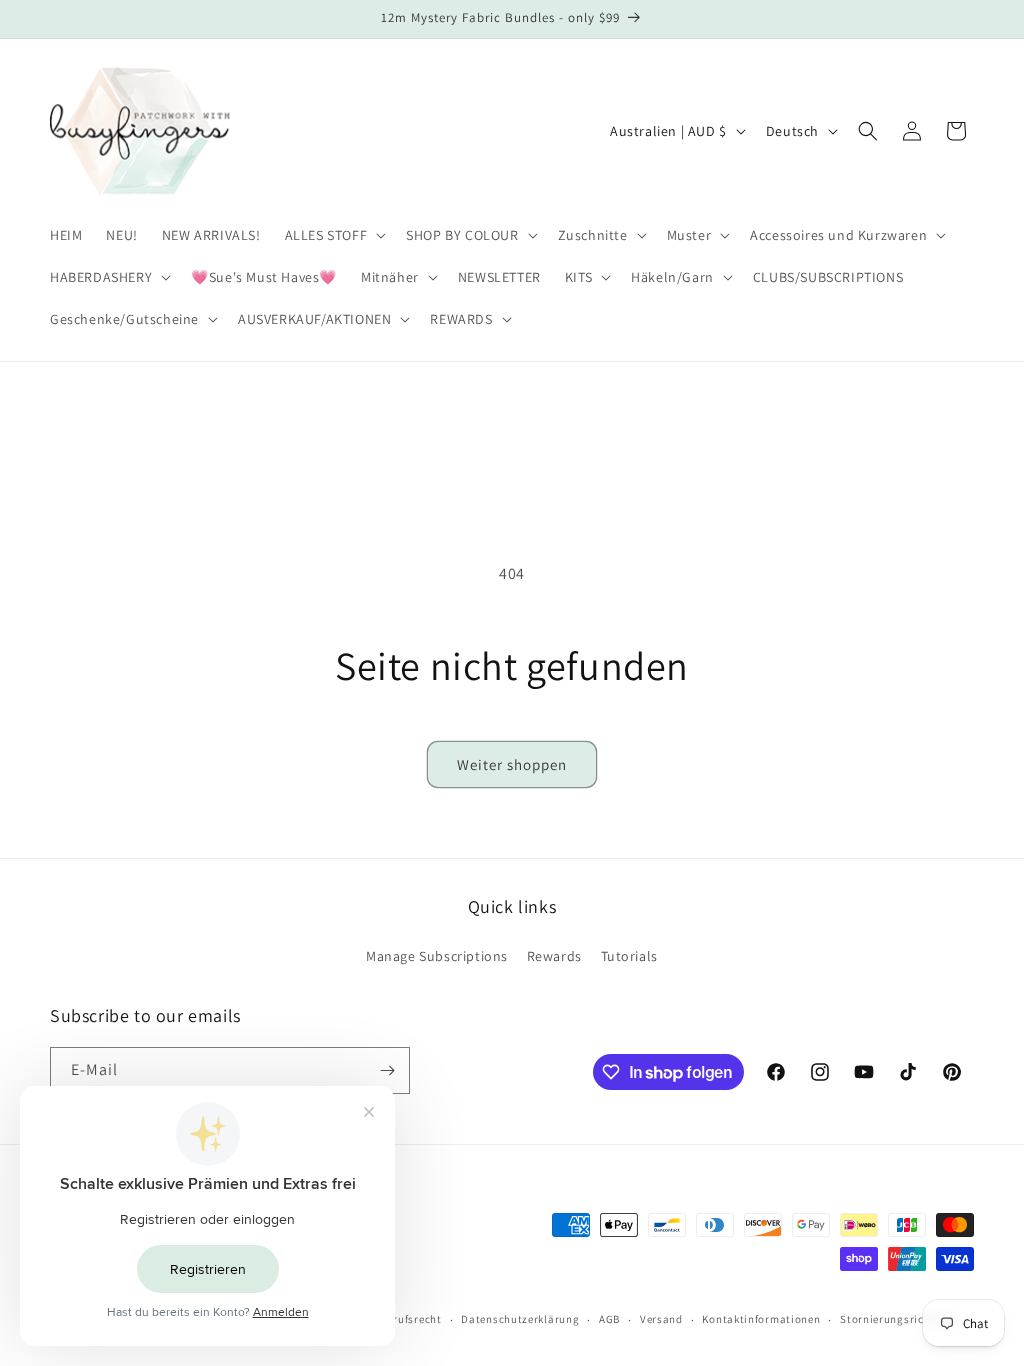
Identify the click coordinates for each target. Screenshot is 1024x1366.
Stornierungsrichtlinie (899, 1319)
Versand (661, 1319)
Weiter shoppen (512, 764)
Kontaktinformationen (761, 1319)
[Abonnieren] (387, 1070)
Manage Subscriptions (437, 956)
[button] (334, 235)
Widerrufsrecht (402, 1319)
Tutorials (629, 956)
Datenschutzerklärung (520, 1319)
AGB (609, 1319)
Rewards (554, 956)
